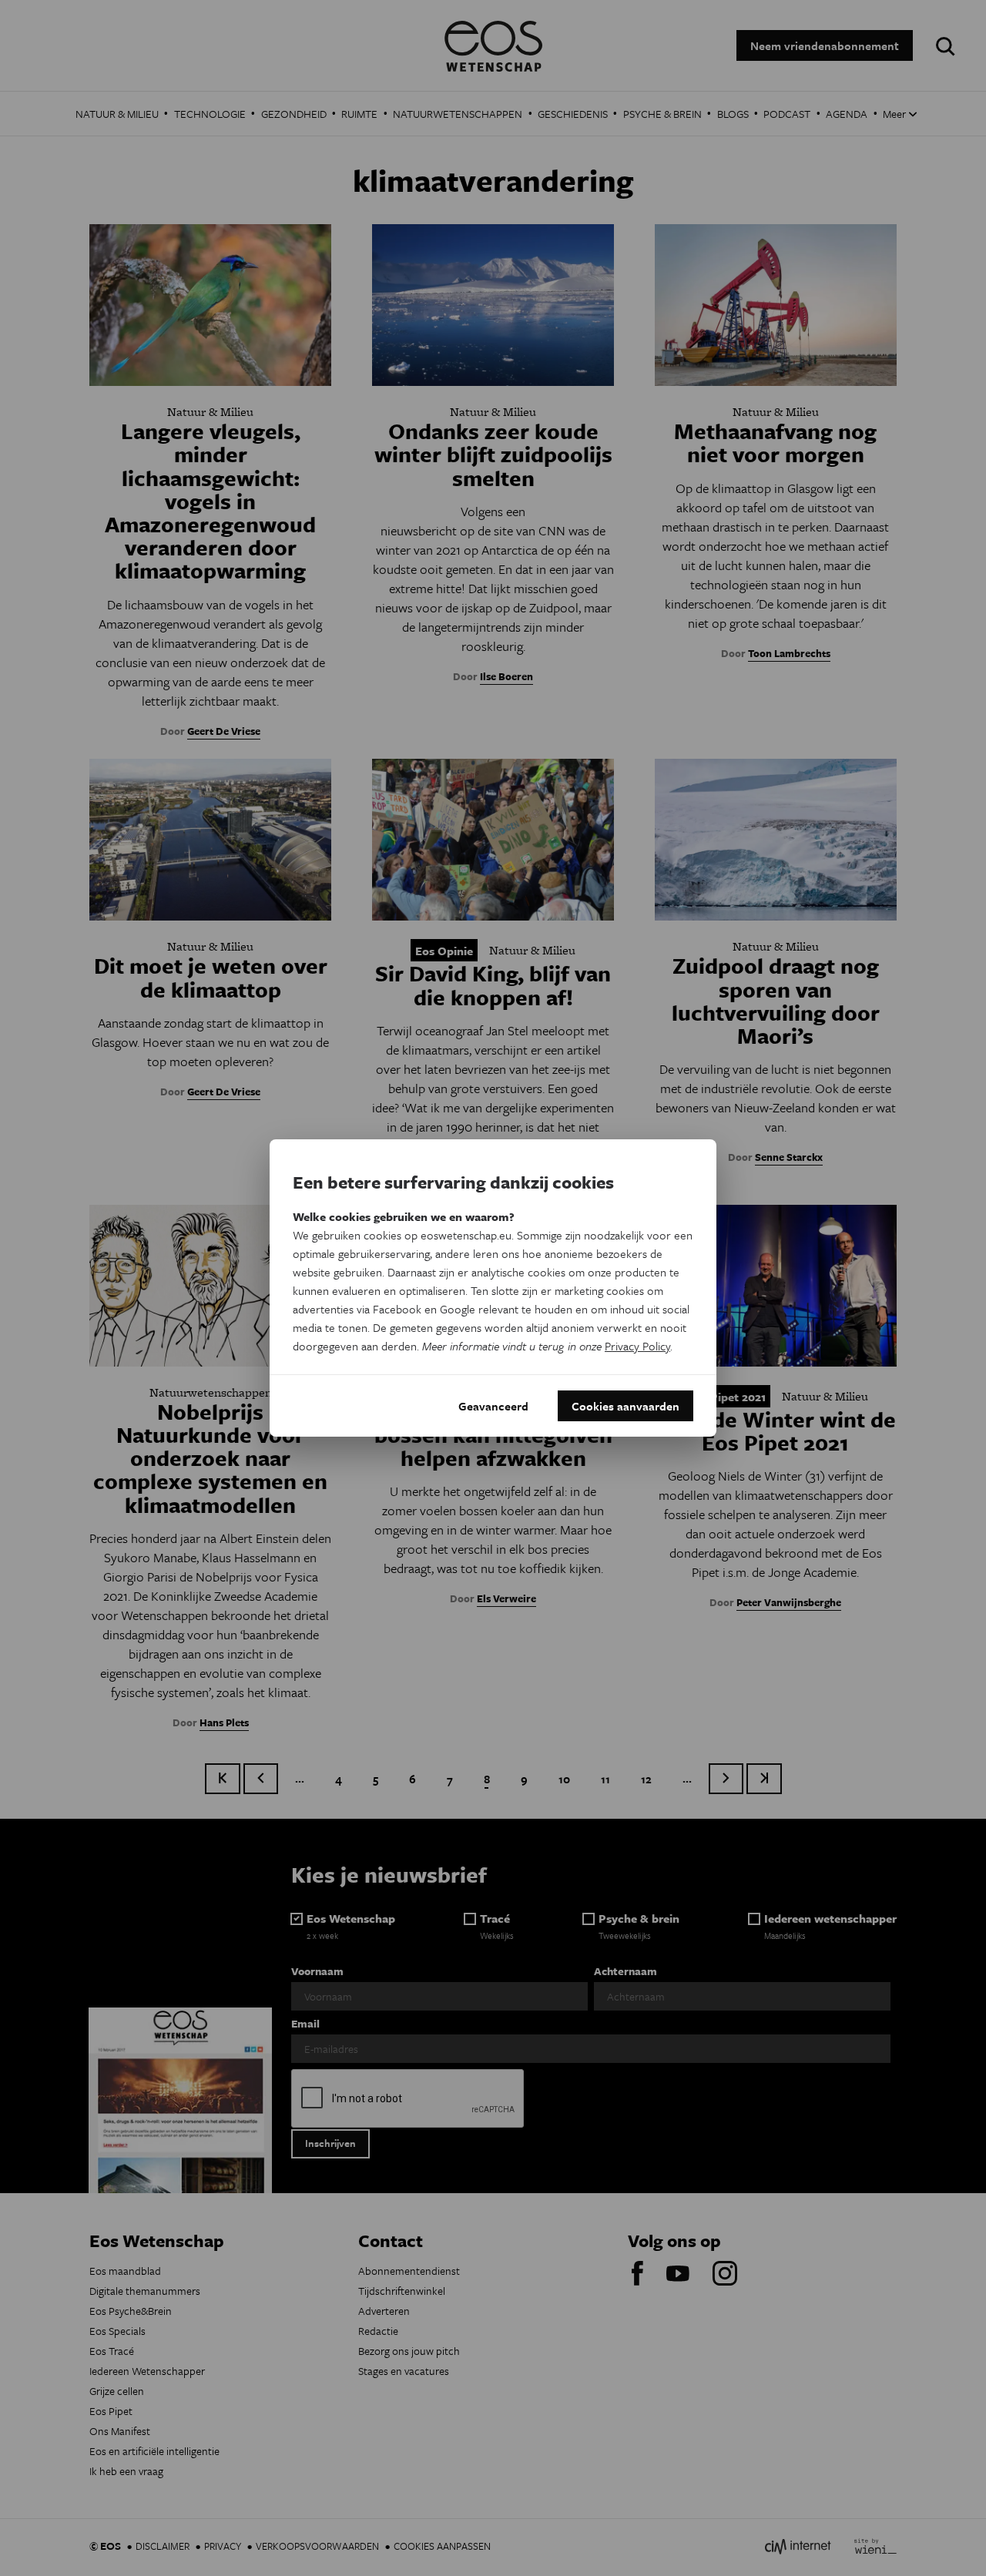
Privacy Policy (637, 1346)
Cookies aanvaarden (625, 1406)
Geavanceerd (493, 1406)
